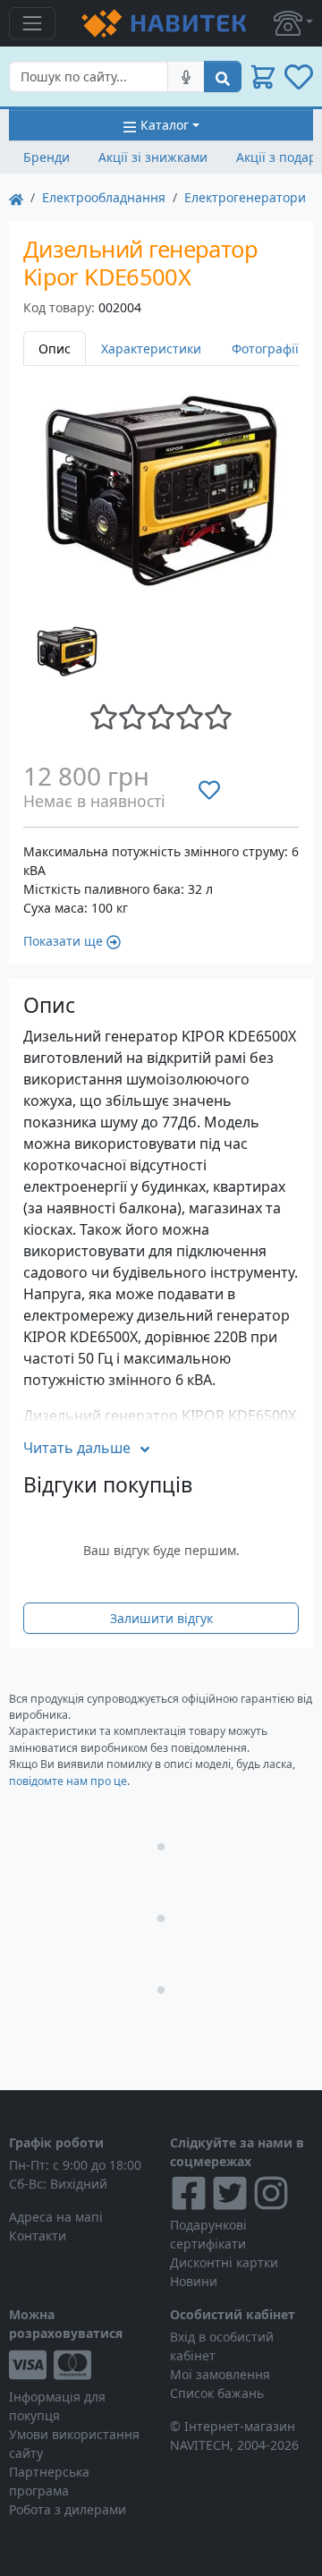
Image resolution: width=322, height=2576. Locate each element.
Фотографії (265, 349)
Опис (55, 349)
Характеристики (151, 349)
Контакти (38, 2236)
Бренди (47, 157)
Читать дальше (77, 1448)
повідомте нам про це (68, 1781)
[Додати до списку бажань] (209, 789)
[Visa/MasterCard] (80, 2365)
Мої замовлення (220, 2374)
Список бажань (217, 2393)
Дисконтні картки (224, 2262)
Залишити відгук (161, 1618)
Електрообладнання (104, 197)
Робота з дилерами (68, 2509)
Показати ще (63, 941)
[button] (293, 23)
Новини (194, 2281)
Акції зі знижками (153, 157)
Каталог (165, 125)
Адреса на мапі (56, 2217)
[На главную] (16, 197)
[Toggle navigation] (32, 23)
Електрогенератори (245, 197)
